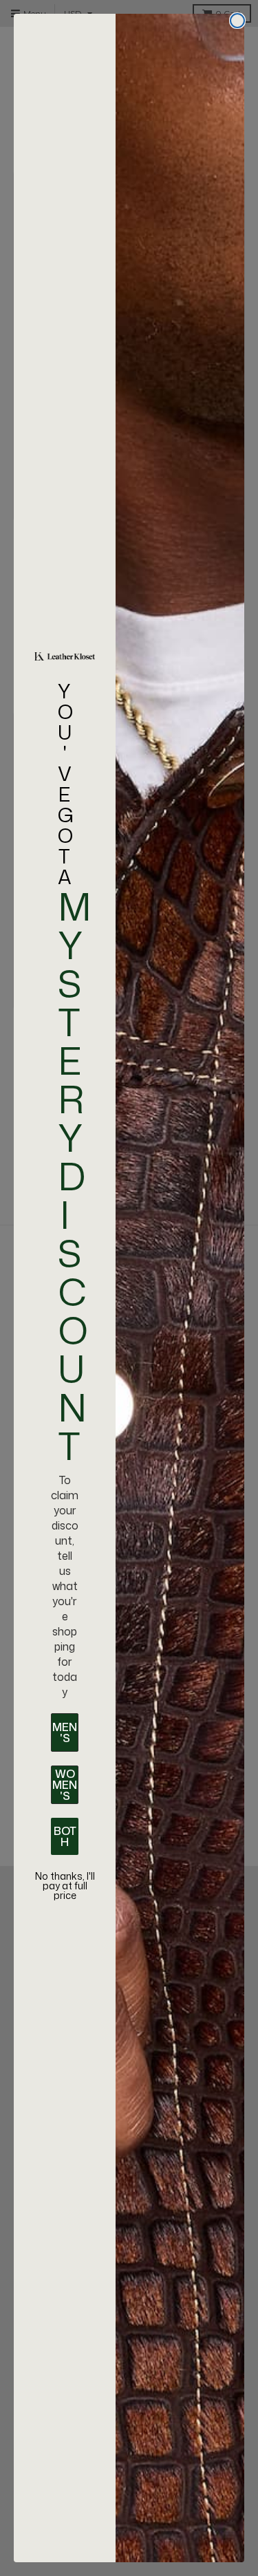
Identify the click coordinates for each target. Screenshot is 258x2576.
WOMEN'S (65, 1785)
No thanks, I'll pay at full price (65, 1886)
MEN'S (65, 1732)
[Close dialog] (237, 21)
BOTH (65, 1836)
